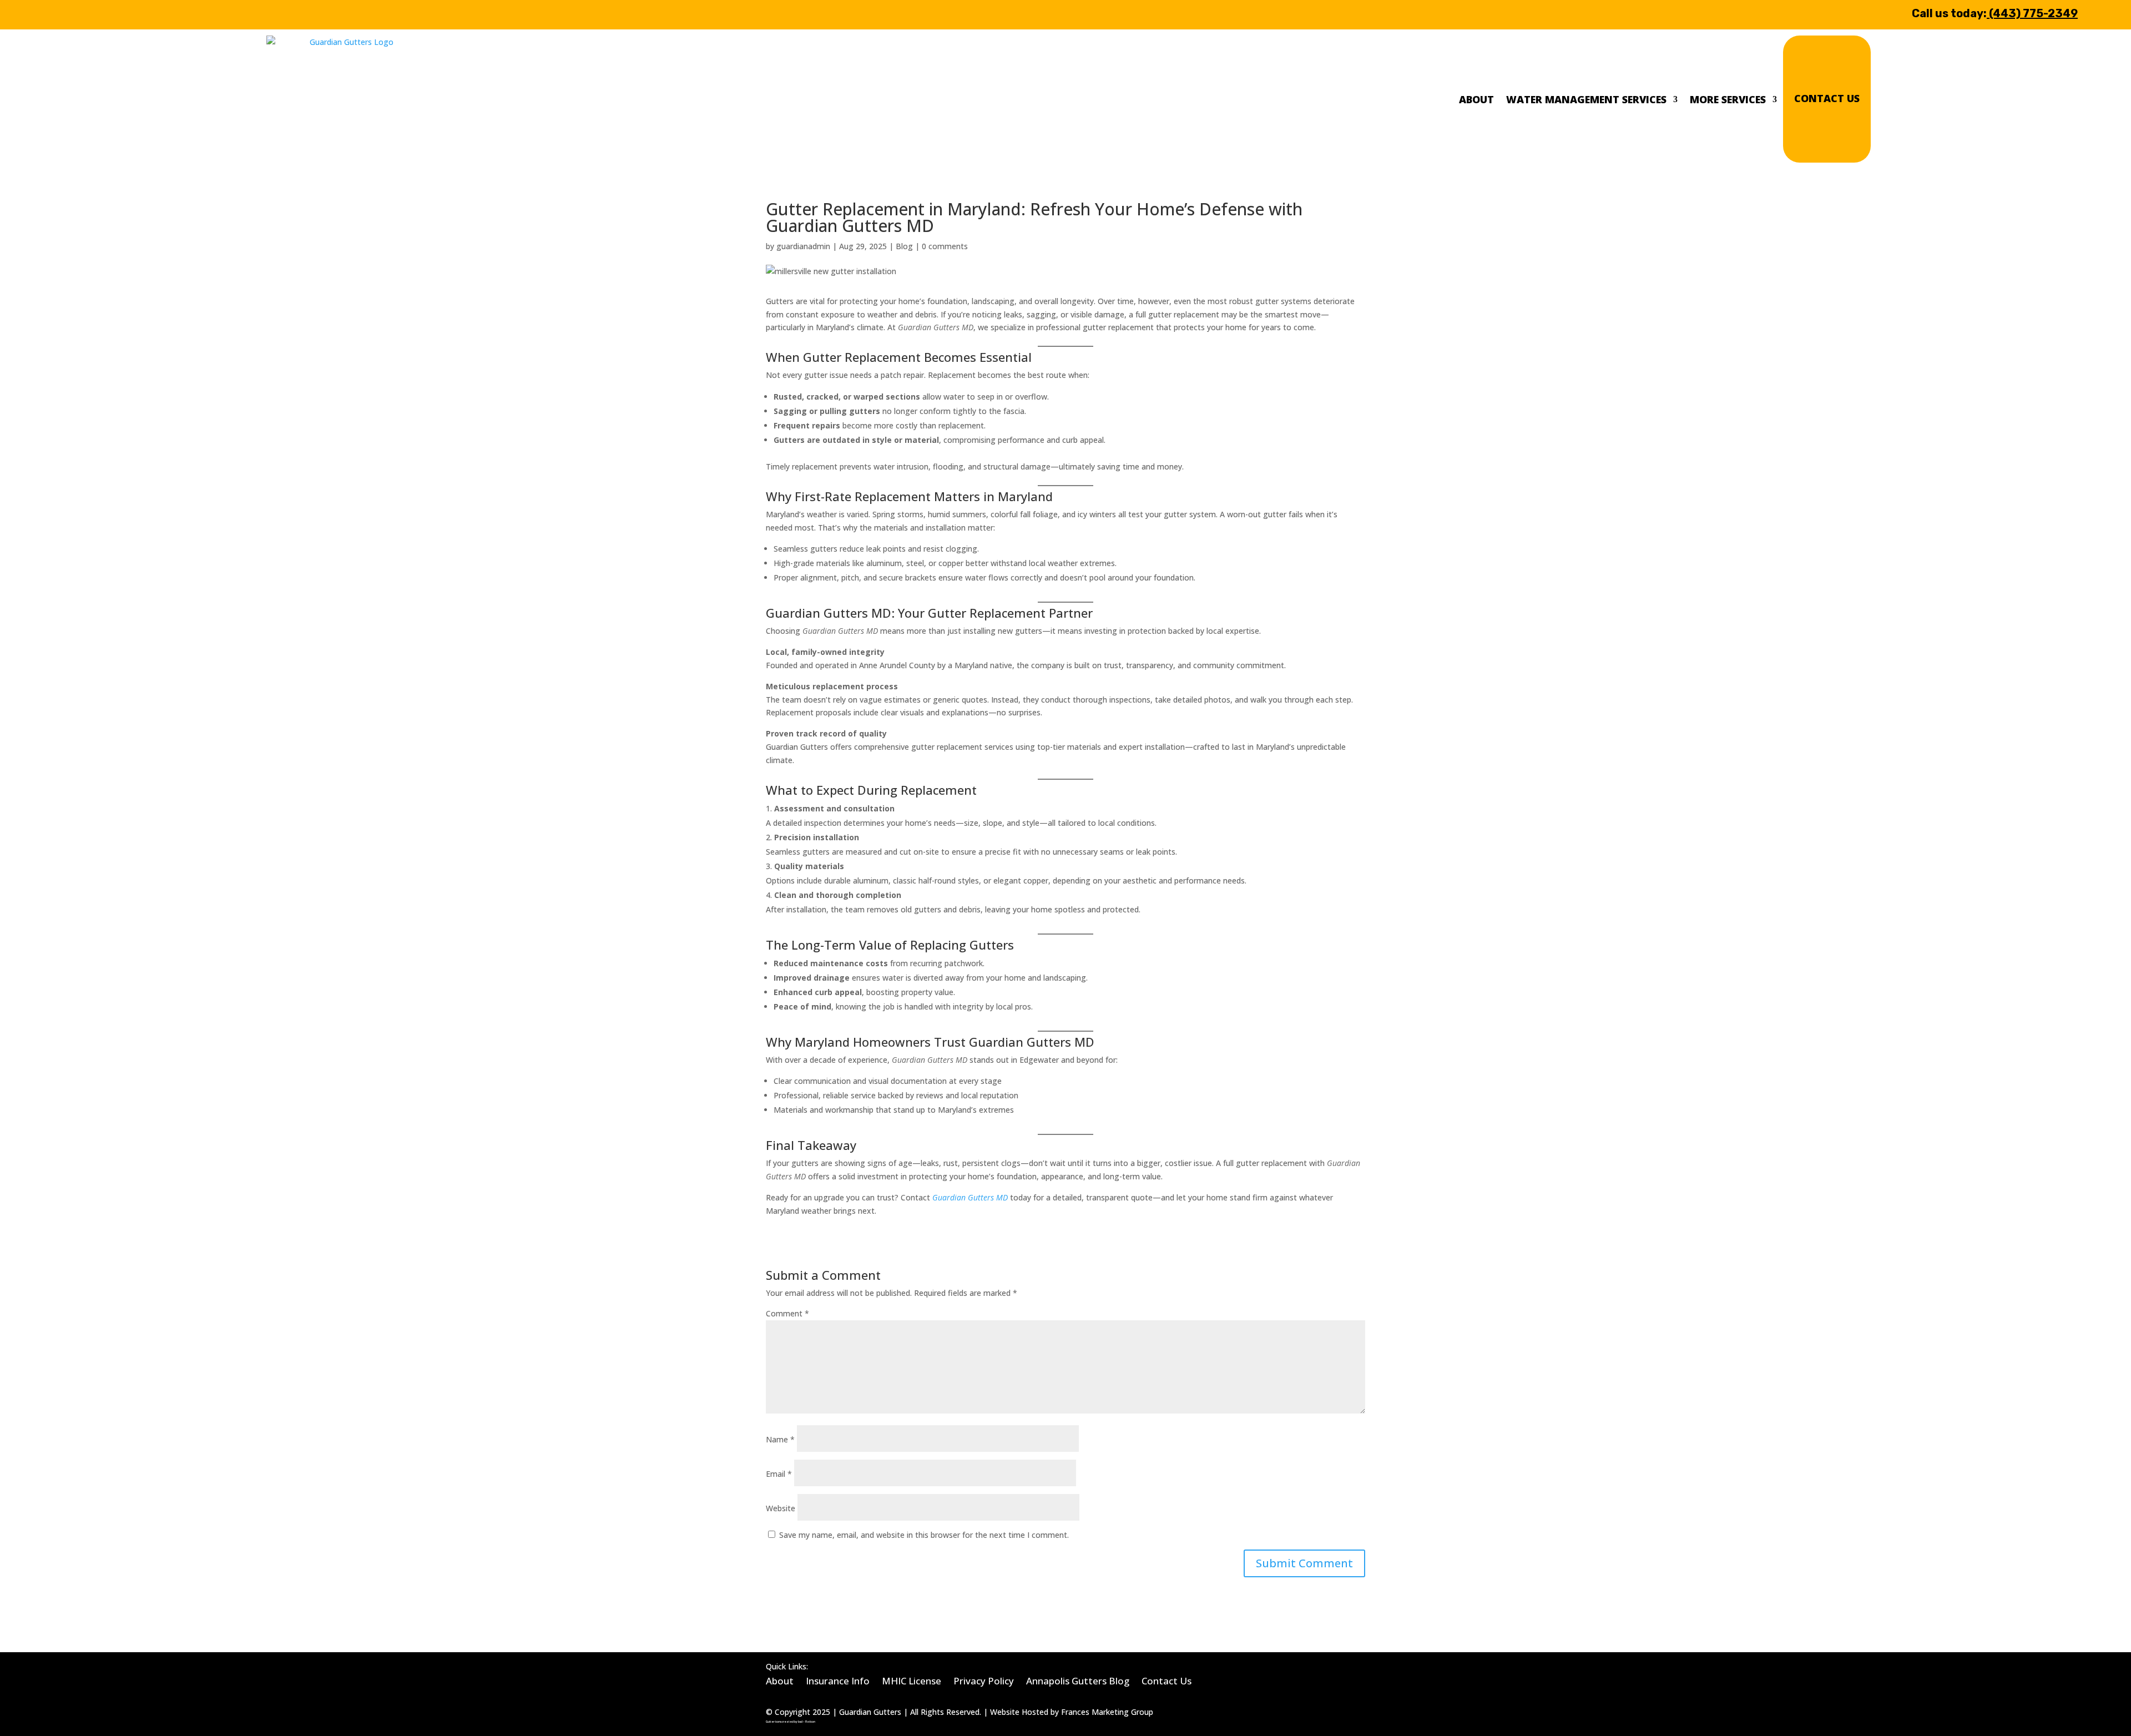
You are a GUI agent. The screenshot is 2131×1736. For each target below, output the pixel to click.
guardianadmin (803, 246)
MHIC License (912, 1680)
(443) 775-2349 (2033, 13)
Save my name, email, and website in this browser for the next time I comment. (924, 1535)
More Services (1728, 99)
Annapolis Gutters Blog (1078, 1680)
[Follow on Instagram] (129, 13)
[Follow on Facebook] (68, 13)
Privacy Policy (984, 1680)
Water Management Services (1586, 99)
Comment (787, 1313)
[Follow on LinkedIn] (101, 13)
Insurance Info (838, 1680)
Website (781, 1508)
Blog (904, 246)
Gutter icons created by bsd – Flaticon (791, 1722)
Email (779, 1474)
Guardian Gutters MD (970, 1197)
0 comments (945, 246)
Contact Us (1827, 98)
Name (780, 1439)
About (1476, 99)
